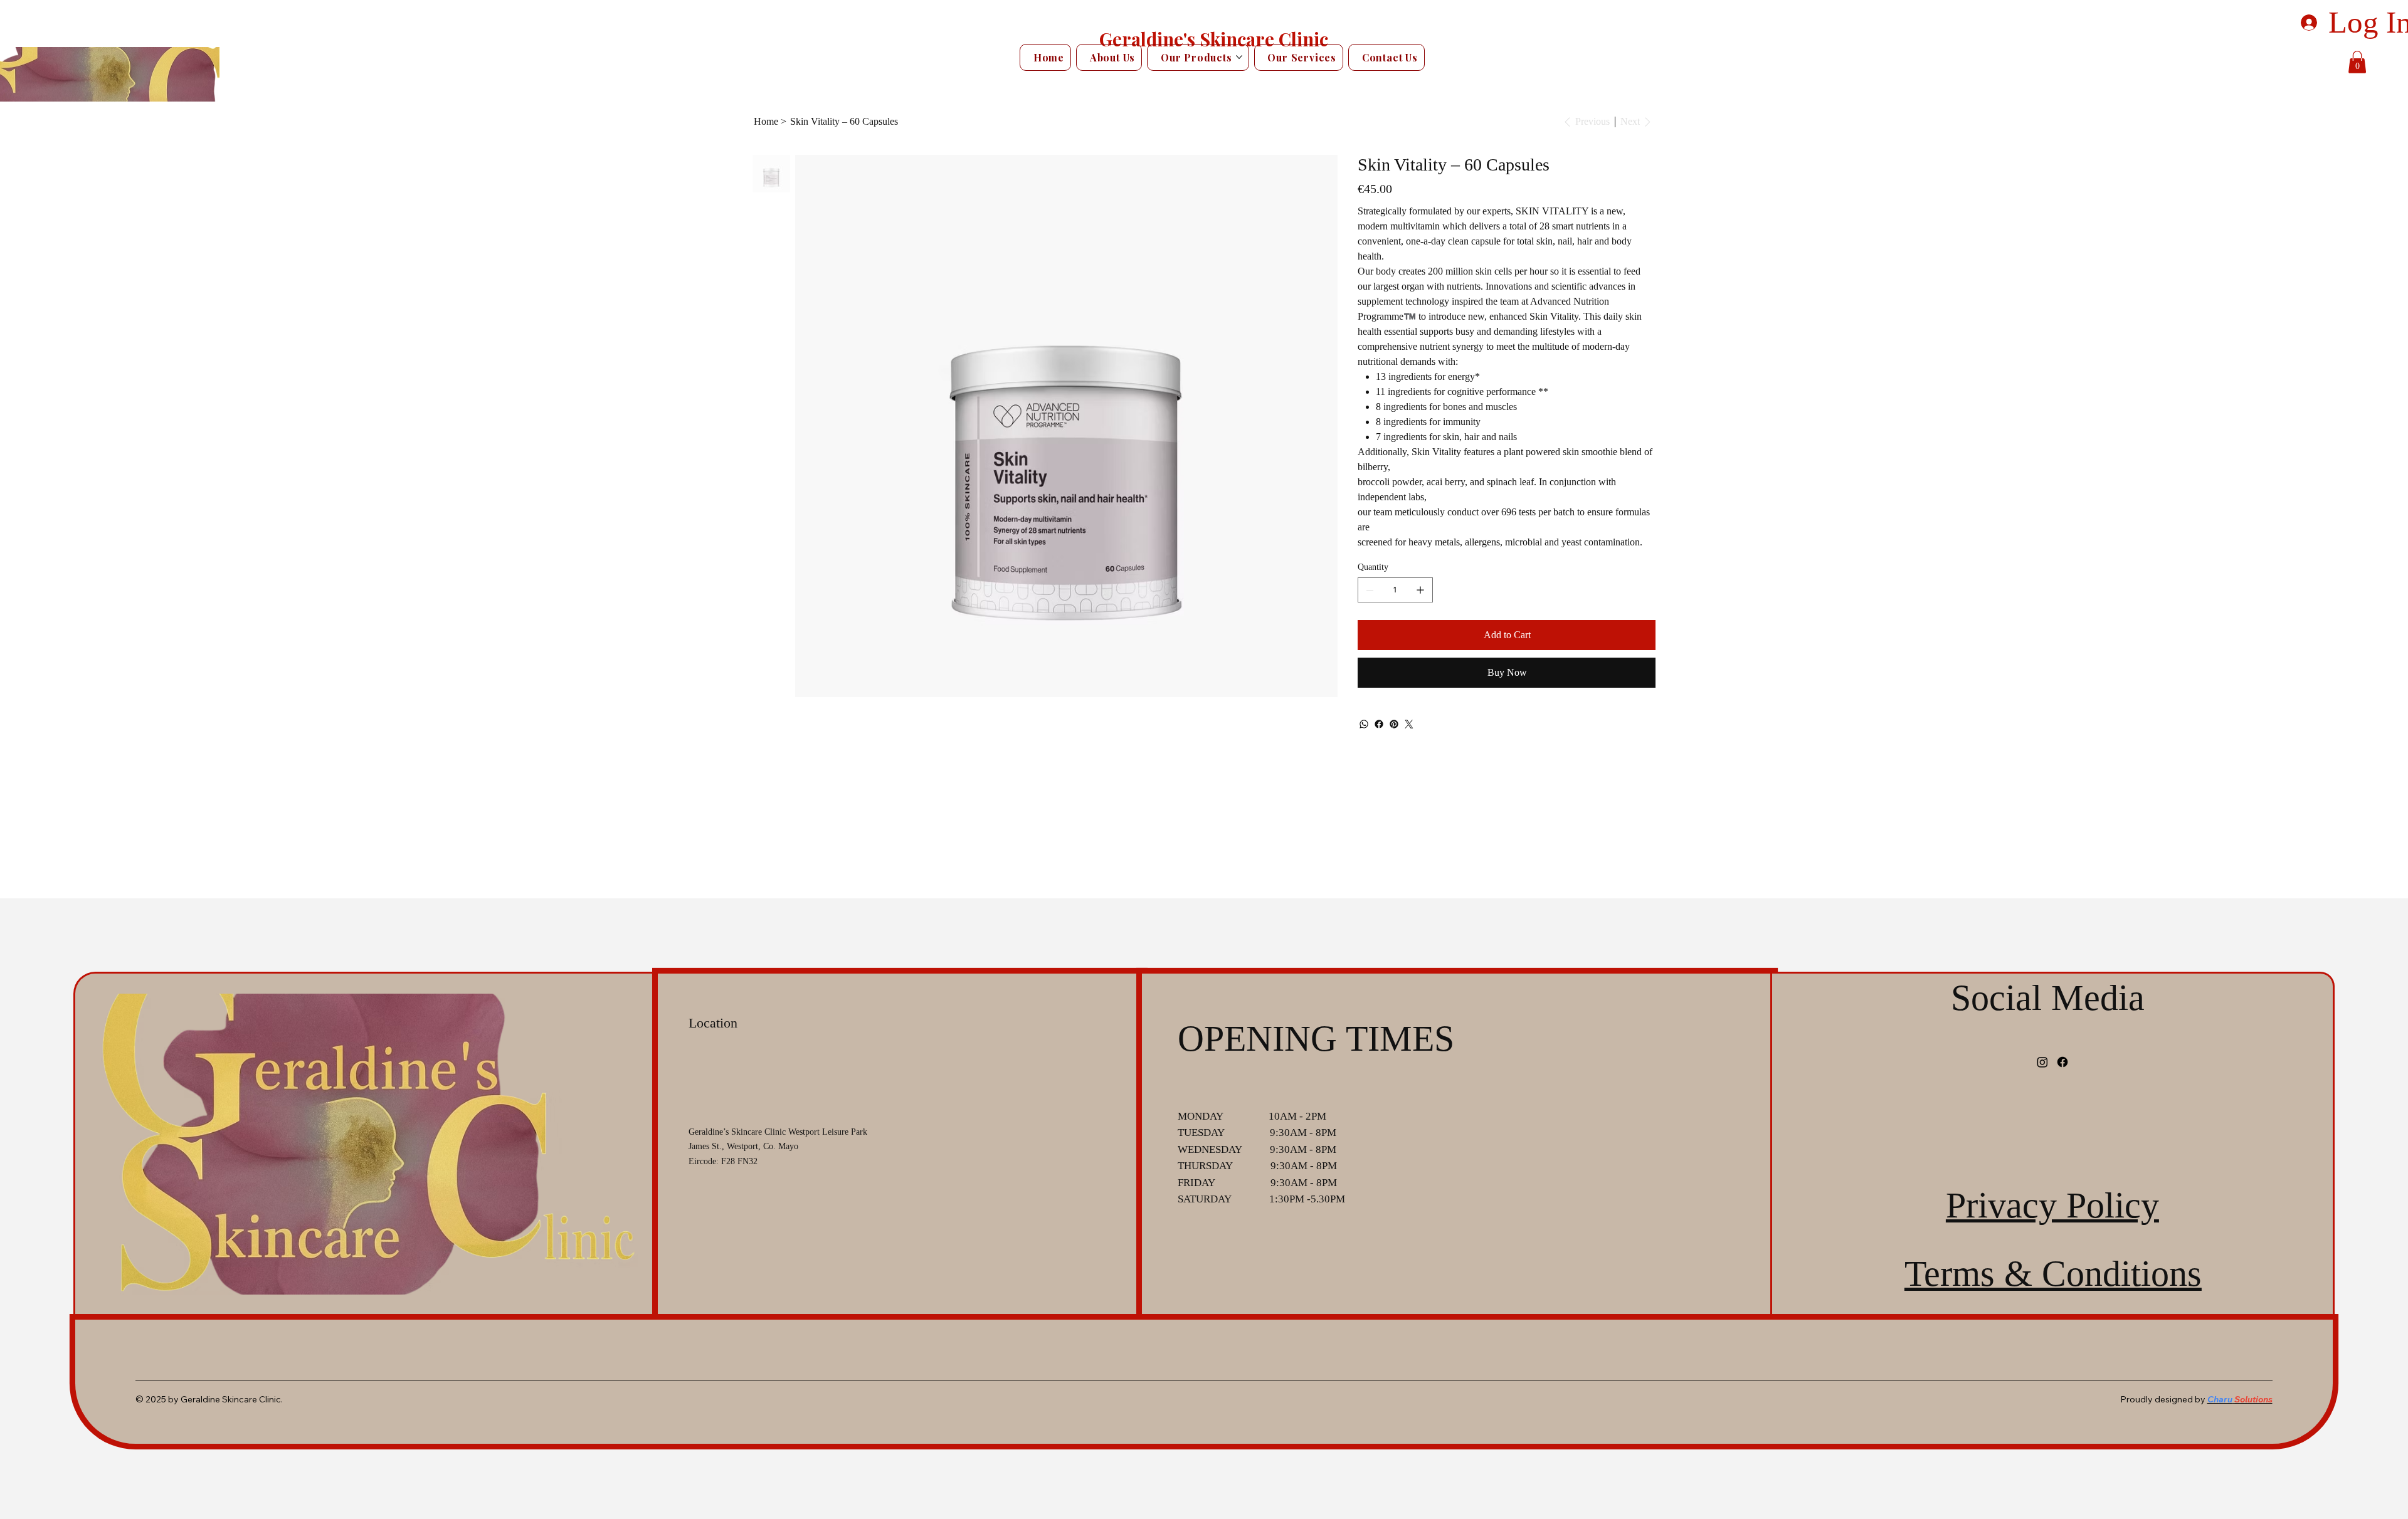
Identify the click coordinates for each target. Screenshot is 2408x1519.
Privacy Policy (2052, 1205)
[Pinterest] (1394, 724)
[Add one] (1420, 590)
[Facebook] (1379, 724)
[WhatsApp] (1364, 724)
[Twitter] (1409, 724)
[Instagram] (2042, 1062)
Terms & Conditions (2053, 1274)
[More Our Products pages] (1239, 57)
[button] (2357, 62)
